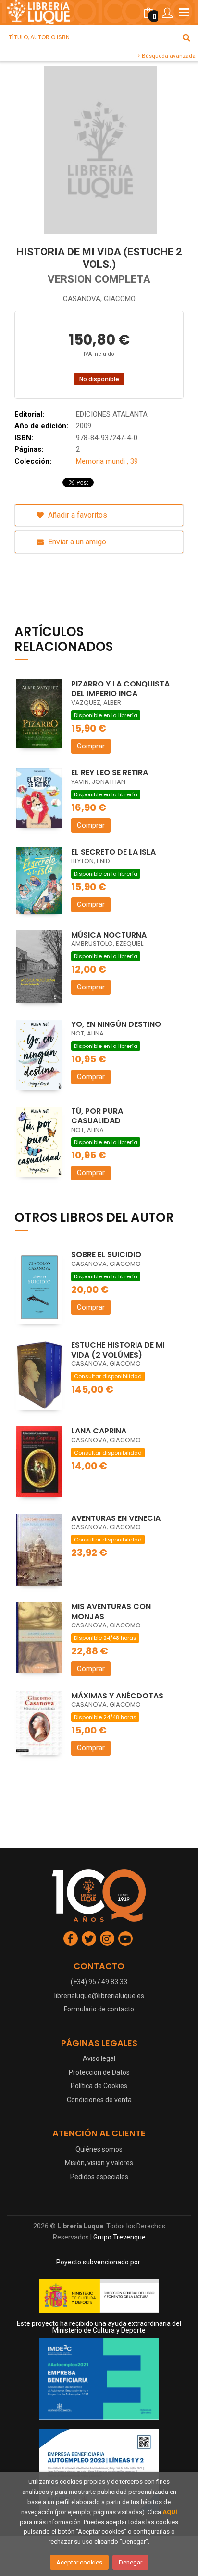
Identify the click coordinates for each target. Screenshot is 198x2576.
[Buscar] (186, 37)
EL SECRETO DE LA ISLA (113, 852)
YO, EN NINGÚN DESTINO (116, 1024)
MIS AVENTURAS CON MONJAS (111, 1612)
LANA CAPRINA (99, 1431)
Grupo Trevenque (119, 2237)
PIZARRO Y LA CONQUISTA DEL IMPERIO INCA (120, 689)
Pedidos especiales (99, 2177)
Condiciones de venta (99, 2100)
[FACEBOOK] (71, 1938)
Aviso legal (99, 2058)
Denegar (130, 2562)
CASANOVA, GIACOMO (99, 299)
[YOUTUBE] (125, 1938)
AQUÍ (170, 2512)
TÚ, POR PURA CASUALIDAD (97, 1116)
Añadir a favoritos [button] (77, 515)
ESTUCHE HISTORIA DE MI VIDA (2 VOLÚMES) (118, 1350)
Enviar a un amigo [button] (76, 542)
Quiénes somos (99, 2149)
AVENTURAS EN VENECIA (116, 1518)
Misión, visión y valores (99, 2163)
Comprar (91, 746)
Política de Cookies (99, 2086)
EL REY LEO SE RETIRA (110, 773)
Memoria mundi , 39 (107, 461)
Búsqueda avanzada (168, 56)
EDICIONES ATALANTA (112, 414)
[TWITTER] (89, 1938)
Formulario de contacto (99, 2009)
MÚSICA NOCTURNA (109, 935)
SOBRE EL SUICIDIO (106, 1255)
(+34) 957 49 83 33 (99, 1982)
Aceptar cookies (79, 2562)
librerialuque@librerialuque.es (99, 1996)
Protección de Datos (99, 2072)
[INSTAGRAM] (107, 1938)
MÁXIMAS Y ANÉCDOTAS (117, 1696)
